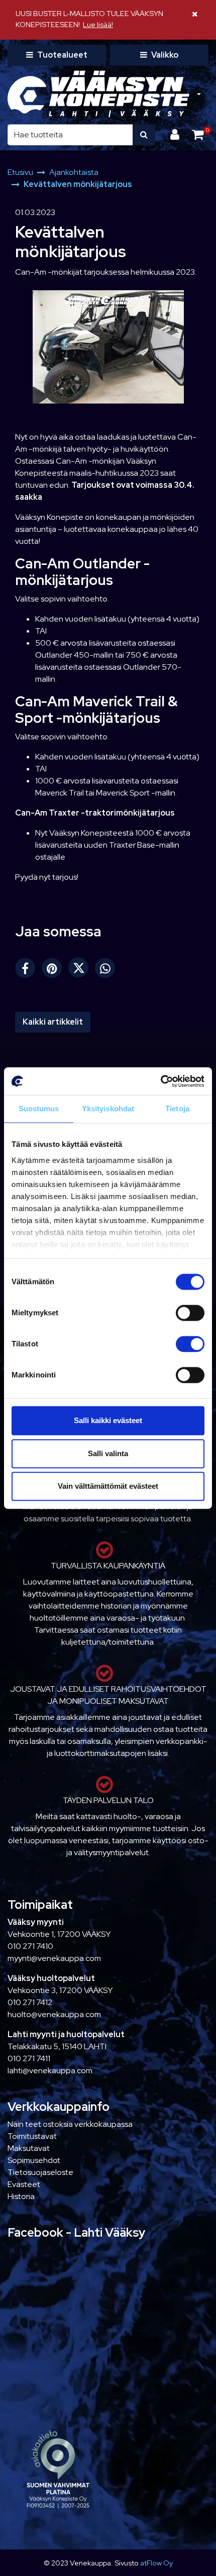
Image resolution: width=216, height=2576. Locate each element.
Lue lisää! (98, 24)
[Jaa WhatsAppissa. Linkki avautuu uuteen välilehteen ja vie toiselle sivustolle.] (107, 970)
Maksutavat (29, 2148)
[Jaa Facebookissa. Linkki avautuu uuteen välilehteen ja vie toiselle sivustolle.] (28, 970)
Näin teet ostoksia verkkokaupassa (70, 2124)
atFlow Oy (156, 2563)
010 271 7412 (30, 2002)
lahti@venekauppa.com (50, 2070)
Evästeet (24, 2184)
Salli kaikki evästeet (108, 1420)
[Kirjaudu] (176, 135)
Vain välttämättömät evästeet (108, 1486)
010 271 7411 (29, 2058)
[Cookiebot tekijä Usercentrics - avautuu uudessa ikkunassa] (160, 1081)
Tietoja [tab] (177, 1109)
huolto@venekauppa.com (54, 2014)
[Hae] (144, 135)
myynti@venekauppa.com (54, 1958)
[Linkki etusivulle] (98, 94)
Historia (21, 2196)
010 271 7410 (30, 1946)
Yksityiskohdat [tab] (108, 1109)
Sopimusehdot (34, 2160)
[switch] (190, 1313)
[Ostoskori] (198, 135)
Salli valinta (108, 1453)
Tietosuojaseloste (40, 2172)
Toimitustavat (32, 2136)
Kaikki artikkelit (53, 1022)
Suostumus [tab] (39, 1109)
